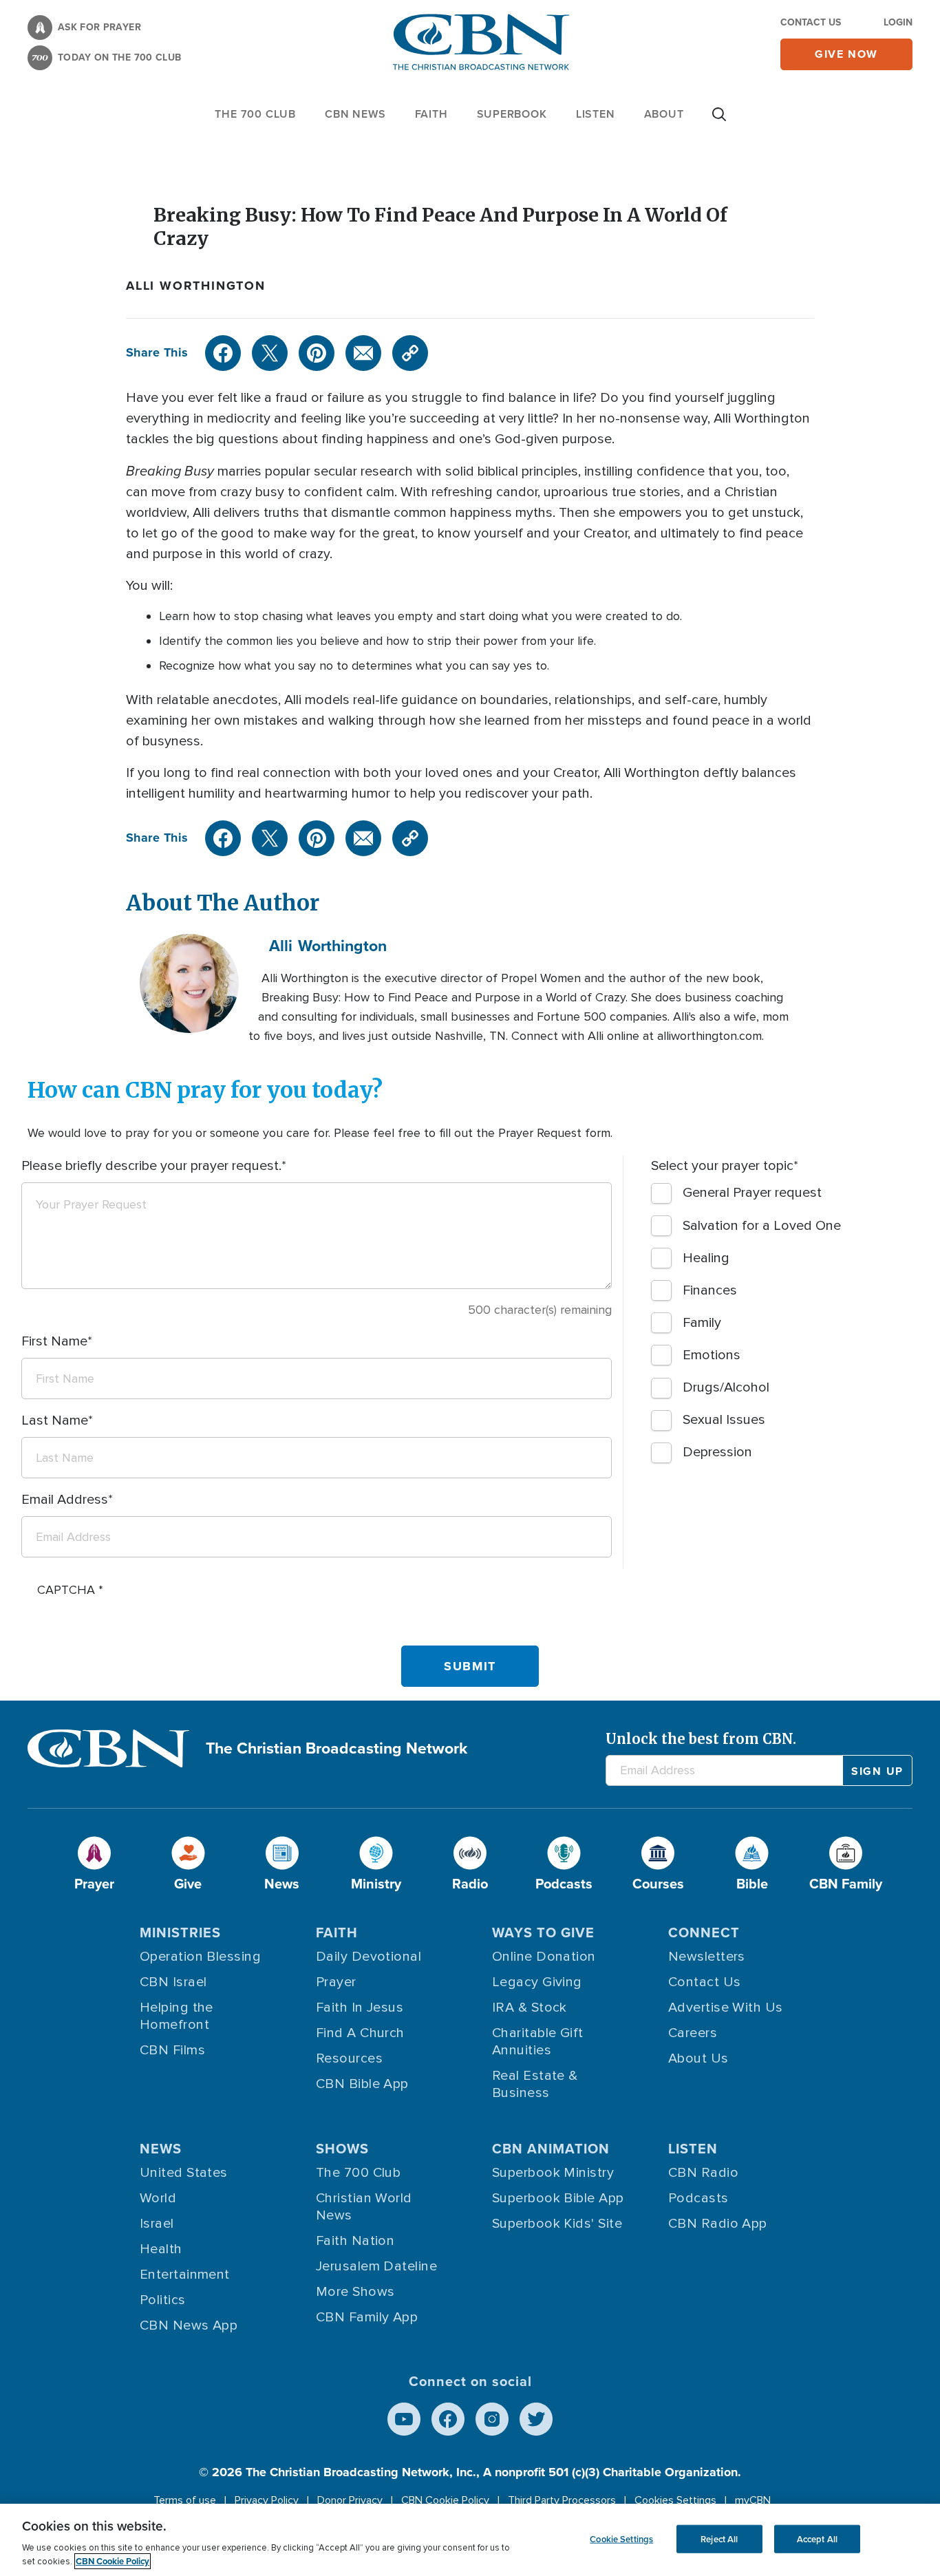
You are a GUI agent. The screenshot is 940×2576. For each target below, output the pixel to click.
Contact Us (811, 22)
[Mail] (363, 353)
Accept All (817, 2538)
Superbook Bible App (558, 2198)
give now (846, 54)
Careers (693, 2033)
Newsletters (707, 1957)
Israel (157, 2224)
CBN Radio (703, 2173)
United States (184, 2173)
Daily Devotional (368, 1957)
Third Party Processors (562, 2500)
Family (702, 1323)
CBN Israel (173, 1982)
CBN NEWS (355, 114)
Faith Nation (355, 2241)
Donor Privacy (350, 2500)
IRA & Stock (530, 2008)
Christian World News (364, 2207)
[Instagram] (492, 2419)
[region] (470, 2540)
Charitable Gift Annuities (538, 2042)
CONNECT (704, 1932)
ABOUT (664, 114)
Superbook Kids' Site (557, 2224)
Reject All (719, 2538)
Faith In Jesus (360, 2008)
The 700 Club (255, 114)
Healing (706, 1258)
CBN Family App (367, 2317)
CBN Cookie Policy (445, 2500)
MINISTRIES (180, 1932)
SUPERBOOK (512, 114)
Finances (710, 1290)
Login (898, 22)
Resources (349, 2058)
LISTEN (596, 114)
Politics (163, 2300)
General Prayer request (752, 1193)
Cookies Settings (675, 2500)
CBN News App (189, 2325)
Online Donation (544, 1957)
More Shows (355, 2292)
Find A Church (360, 2033)
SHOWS (342, 2148)
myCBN (753, 2500)
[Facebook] (223, 353)
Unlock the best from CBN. (701, 1739)
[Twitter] (270, 353)
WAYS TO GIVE (543, 1932)
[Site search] (719, 121)
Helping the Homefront (177, 2016)
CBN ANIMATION (551, 2148)
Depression (717, 1452)
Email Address (65, 1500)
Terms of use (185, 2500)
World (158, 2198)
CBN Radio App (718, 2224)
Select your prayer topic (722, 1166)
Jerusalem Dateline (376, 2266)
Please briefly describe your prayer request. (151, 1166)
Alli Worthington (196, 286)
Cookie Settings (621, 2538)
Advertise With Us (726, 2008)
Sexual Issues (724, 1420)
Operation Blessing (200, 1957)
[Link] (410, 353)
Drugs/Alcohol (726, 1387)
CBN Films (172, 2050)
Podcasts (698, 2198)
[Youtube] (404, 2419)
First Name (54, 1341)
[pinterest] (317, 353)
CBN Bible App (362, 2084)
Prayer (336, 1982)
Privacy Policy (267, 2500)
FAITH (431, 114)
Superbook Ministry (553, 2173)
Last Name (55, 1420)
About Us (698, 2058)
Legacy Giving (537, 1982)
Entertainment (185, 2275)
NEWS (161, 2148)
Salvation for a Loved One (762, 1226)
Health (161, 2249)
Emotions (712, 1355)
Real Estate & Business (535, 2084)
